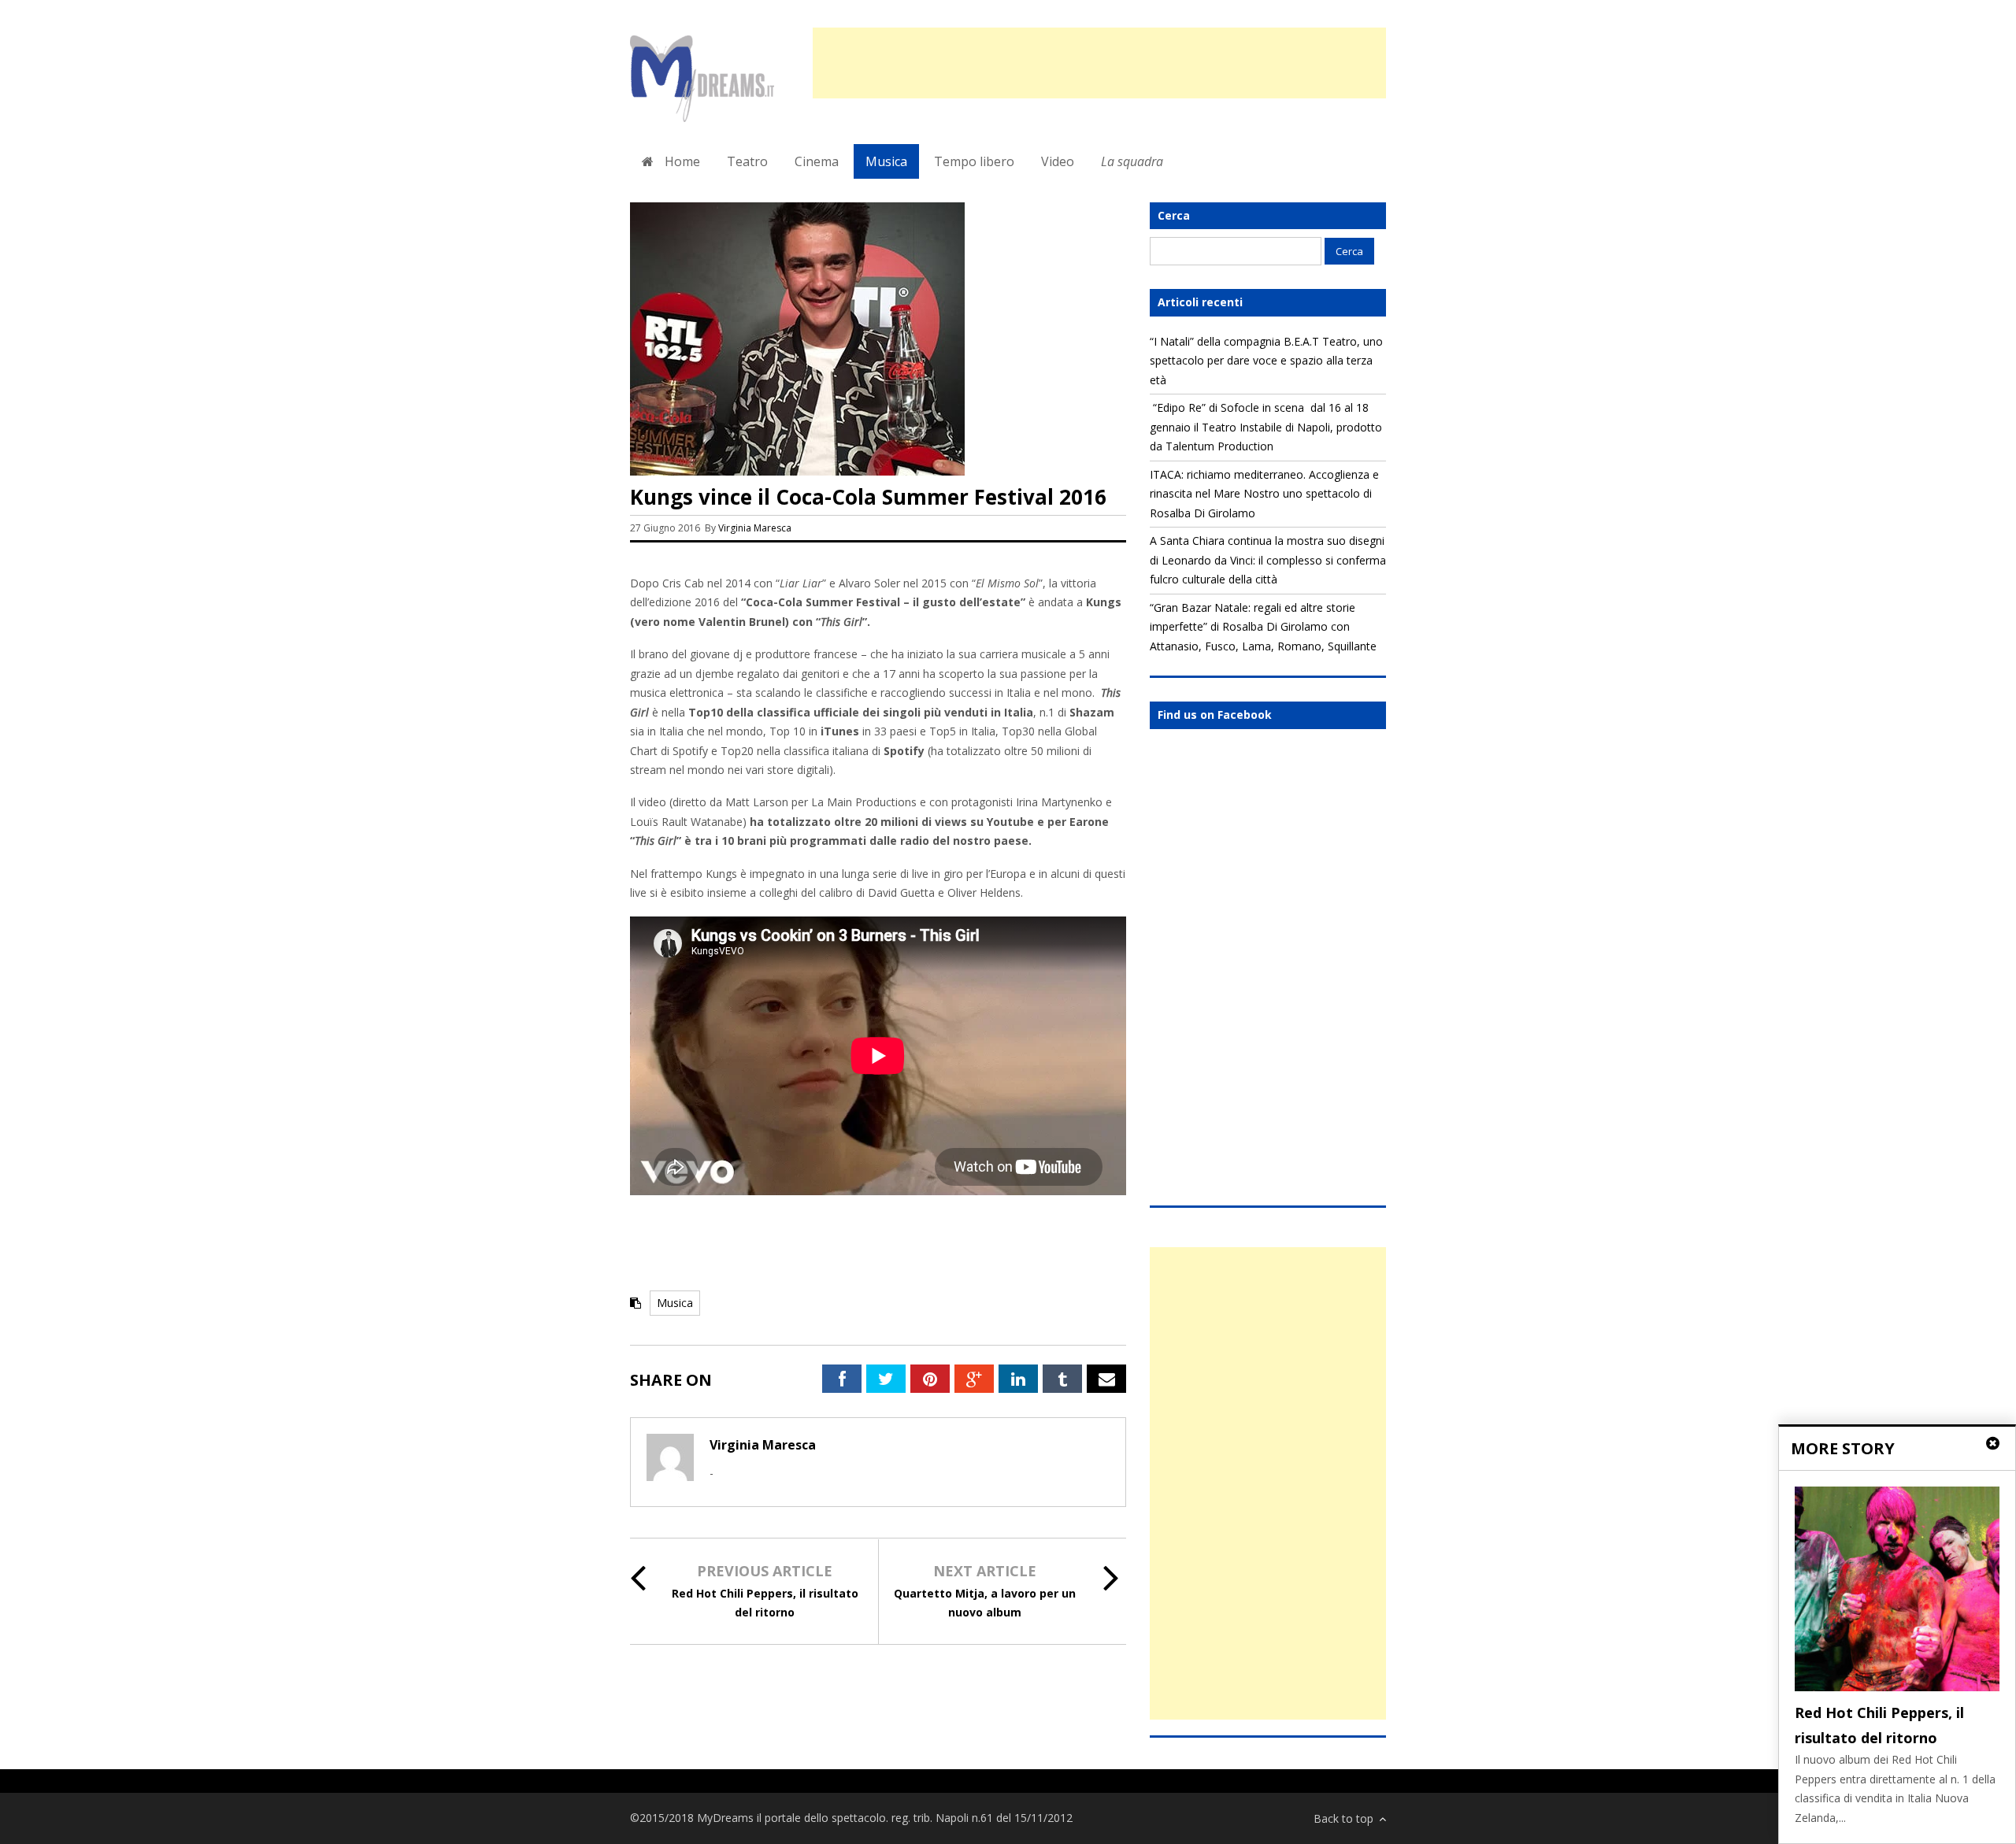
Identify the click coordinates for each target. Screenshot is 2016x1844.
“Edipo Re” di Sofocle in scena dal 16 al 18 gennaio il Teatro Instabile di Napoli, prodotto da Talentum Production (1266, 427)
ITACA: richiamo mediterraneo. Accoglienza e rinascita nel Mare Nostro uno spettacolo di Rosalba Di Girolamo (1264, 494)
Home (681, 161)
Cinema (817, 161)
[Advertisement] (1099, 63)
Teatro (747, 161)
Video (1058, 161)
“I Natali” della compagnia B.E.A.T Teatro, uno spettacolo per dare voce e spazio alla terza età (1266, 361)
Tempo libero (974, 161)
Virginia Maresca (755, 528)
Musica (886, 161)
